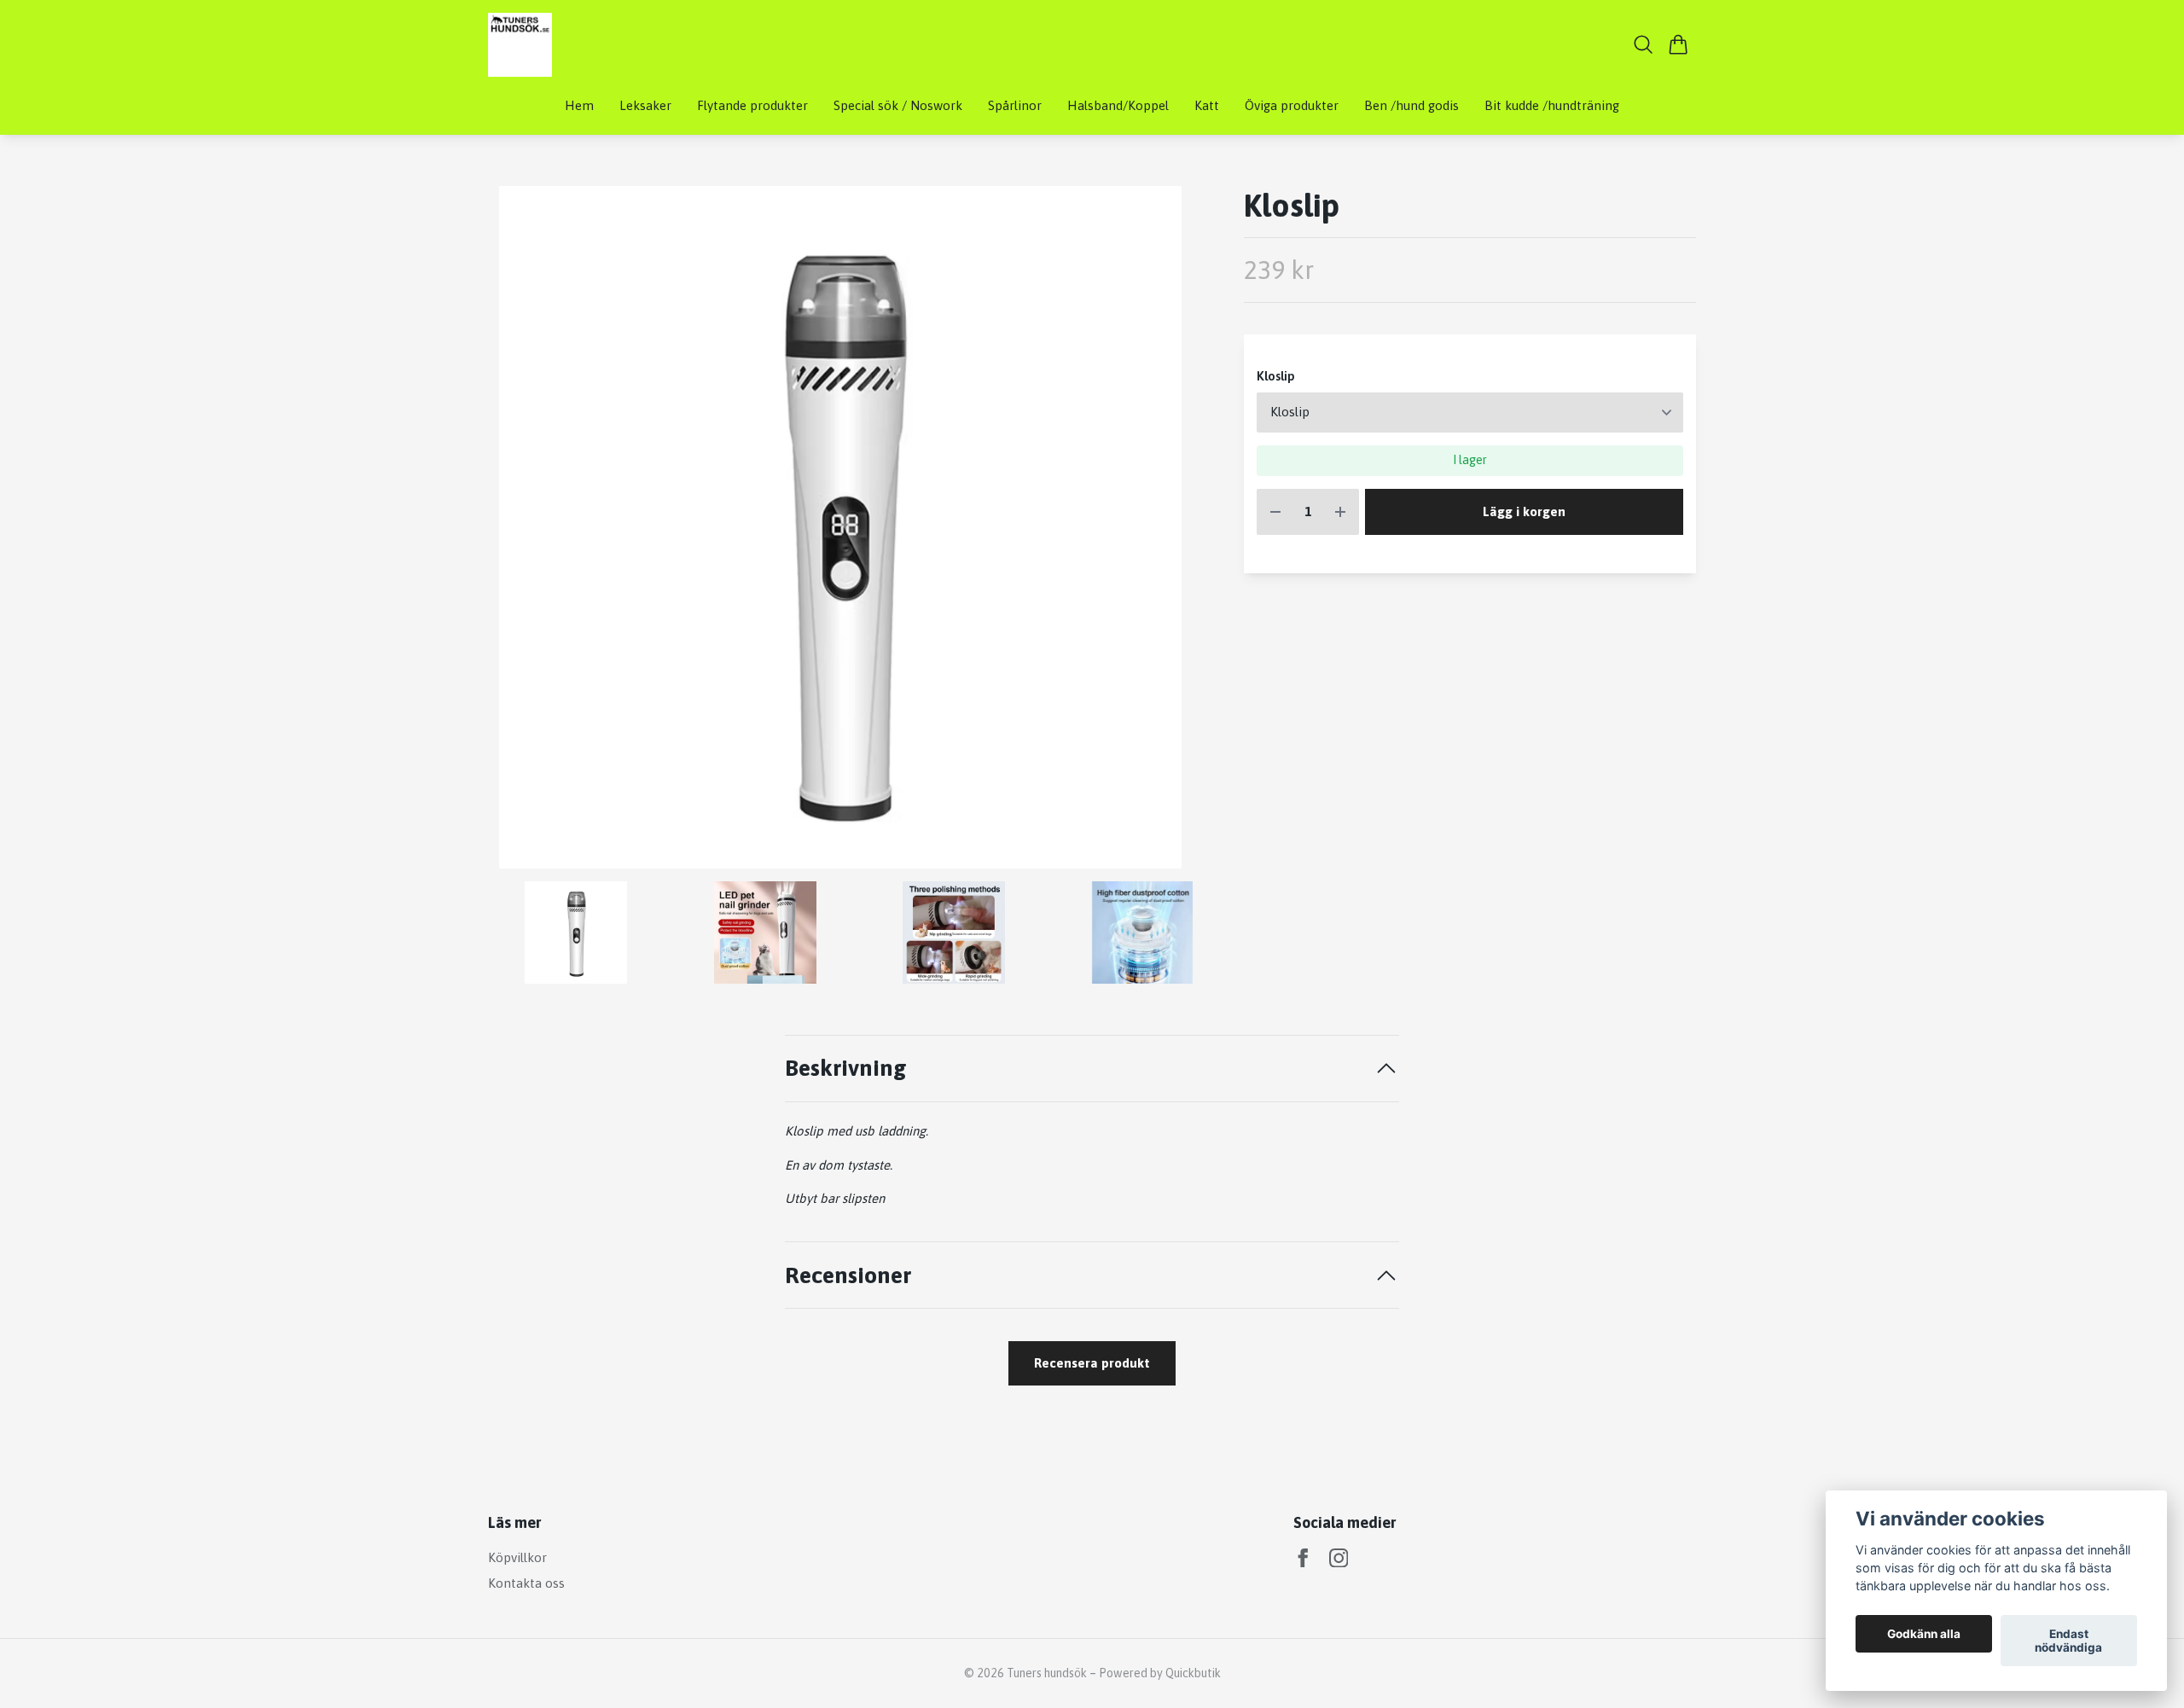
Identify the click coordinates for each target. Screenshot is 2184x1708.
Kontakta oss (526, 1583)
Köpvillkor (517, 1557)
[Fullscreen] (840, 527)
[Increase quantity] (1340, 512)
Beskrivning (846, 1068)
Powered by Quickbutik (1160, 1673)
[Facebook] (1303, 1558)
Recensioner (848, 1275)
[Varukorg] (1679, 44)
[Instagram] (1339, 1558)
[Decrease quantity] (1275, 512)
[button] (1165, 534)
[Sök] (1644, 44)
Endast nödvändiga (2068, 1641)
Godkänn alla (1924, 1634)
